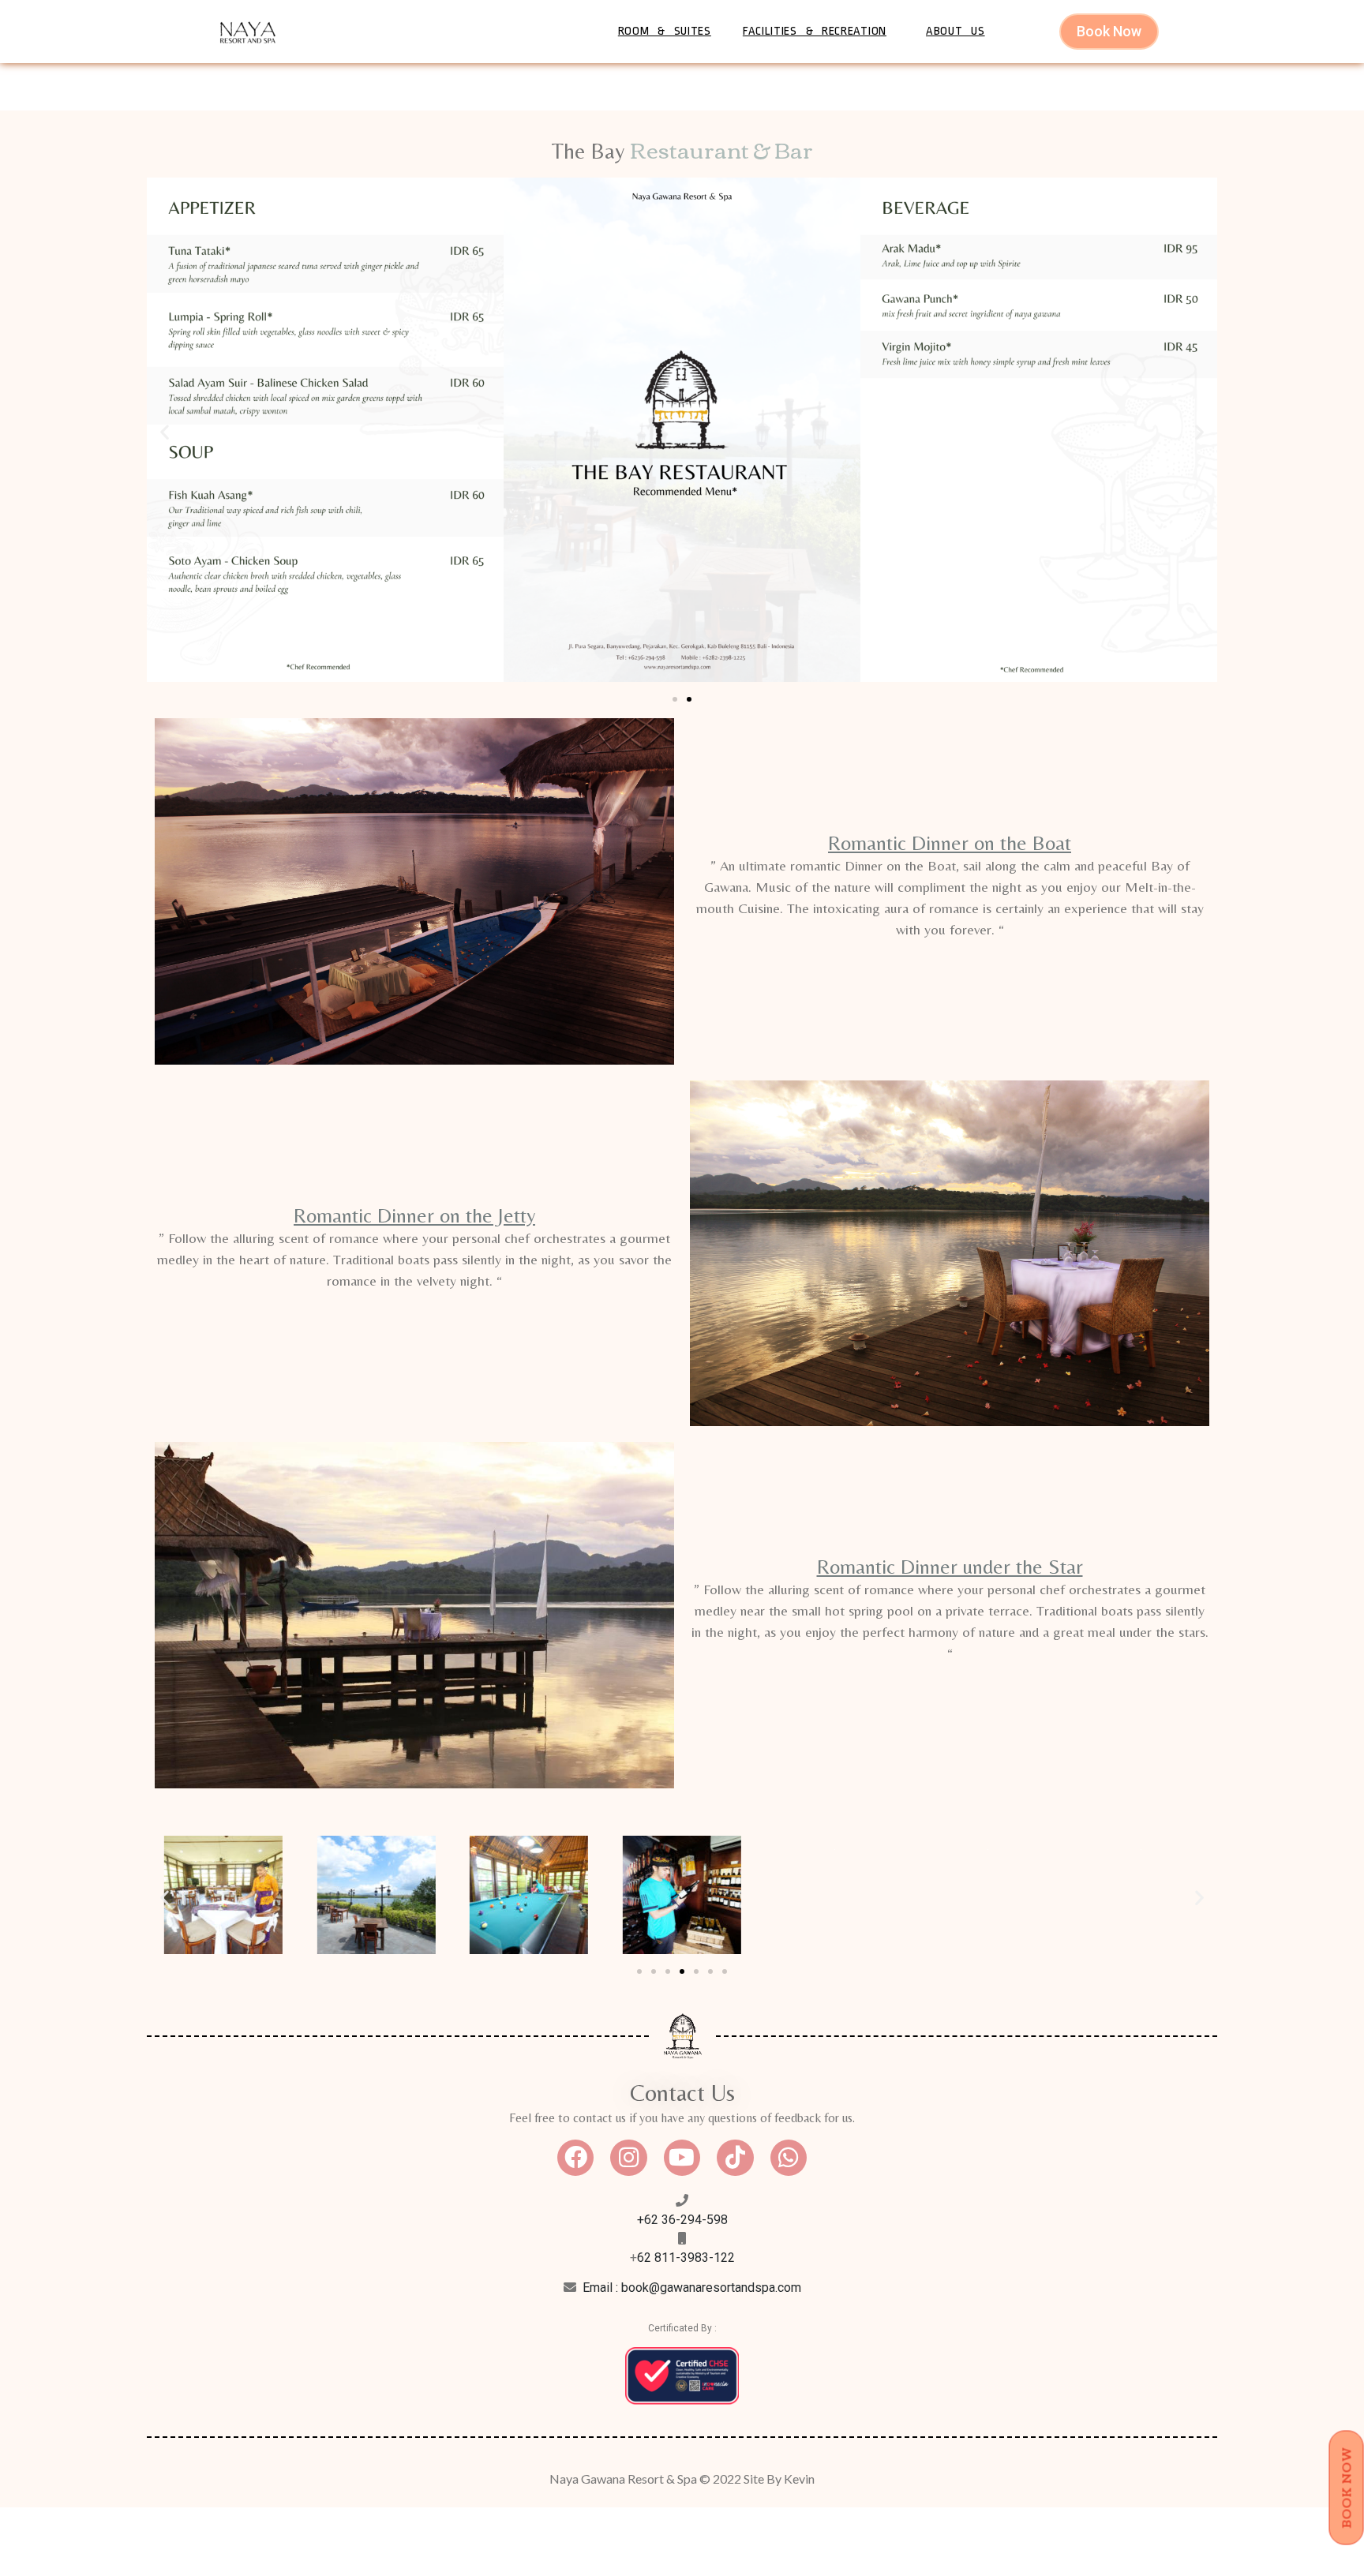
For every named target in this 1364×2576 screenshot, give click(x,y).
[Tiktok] (735, 2158)
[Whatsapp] (789, 2158)
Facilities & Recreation (815, 31)
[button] (165, 432)
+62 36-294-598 (682, 2220)
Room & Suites (665, 31)
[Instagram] (628, 2158)
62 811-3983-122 (686, 2258)
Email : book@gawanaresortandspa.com (692, 2288)
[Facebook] (575, 2158)
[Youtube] (682, 2158)
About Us (956, 31)
